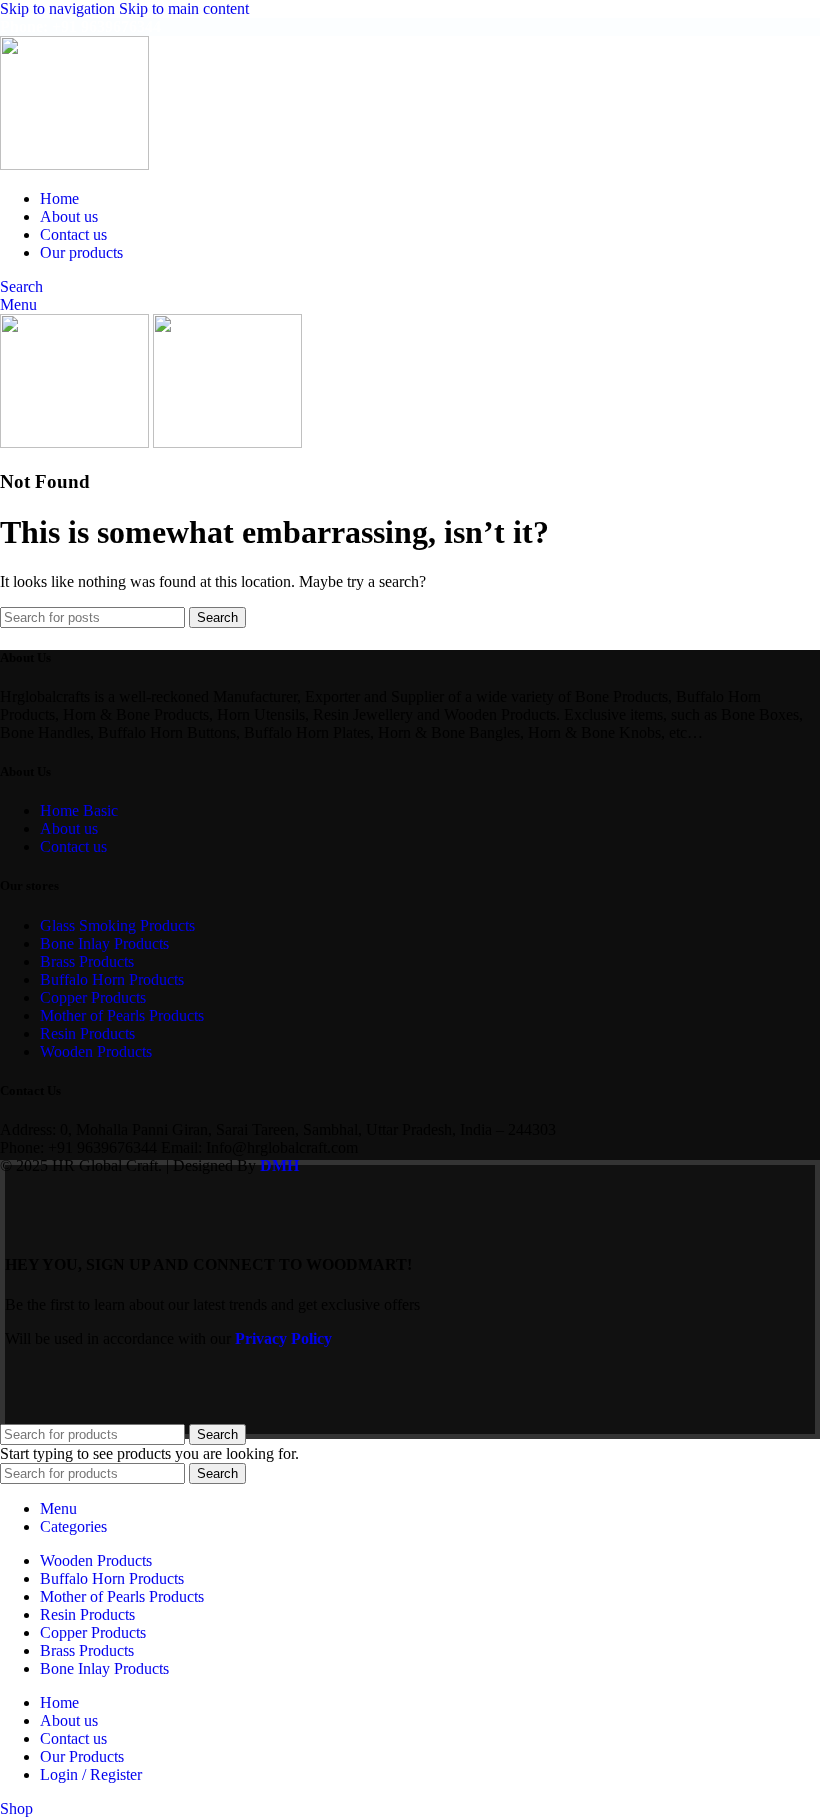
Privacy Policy (283, 1338)
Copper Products (93, 997)
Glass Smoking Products (117, 925)
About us (69, 828)
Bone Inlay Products (104, 943)
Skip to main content (184, 8)
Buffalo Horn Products (112, 979)
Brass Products (87, 961)
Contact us (73, 846)
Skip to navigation (59, 8)
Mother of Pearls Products (122, 1015)
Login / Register (91, 1774)
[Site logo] (74, 164)
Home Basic (79, 810)
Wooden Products (96, 1051)
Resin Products (87, 1033)
